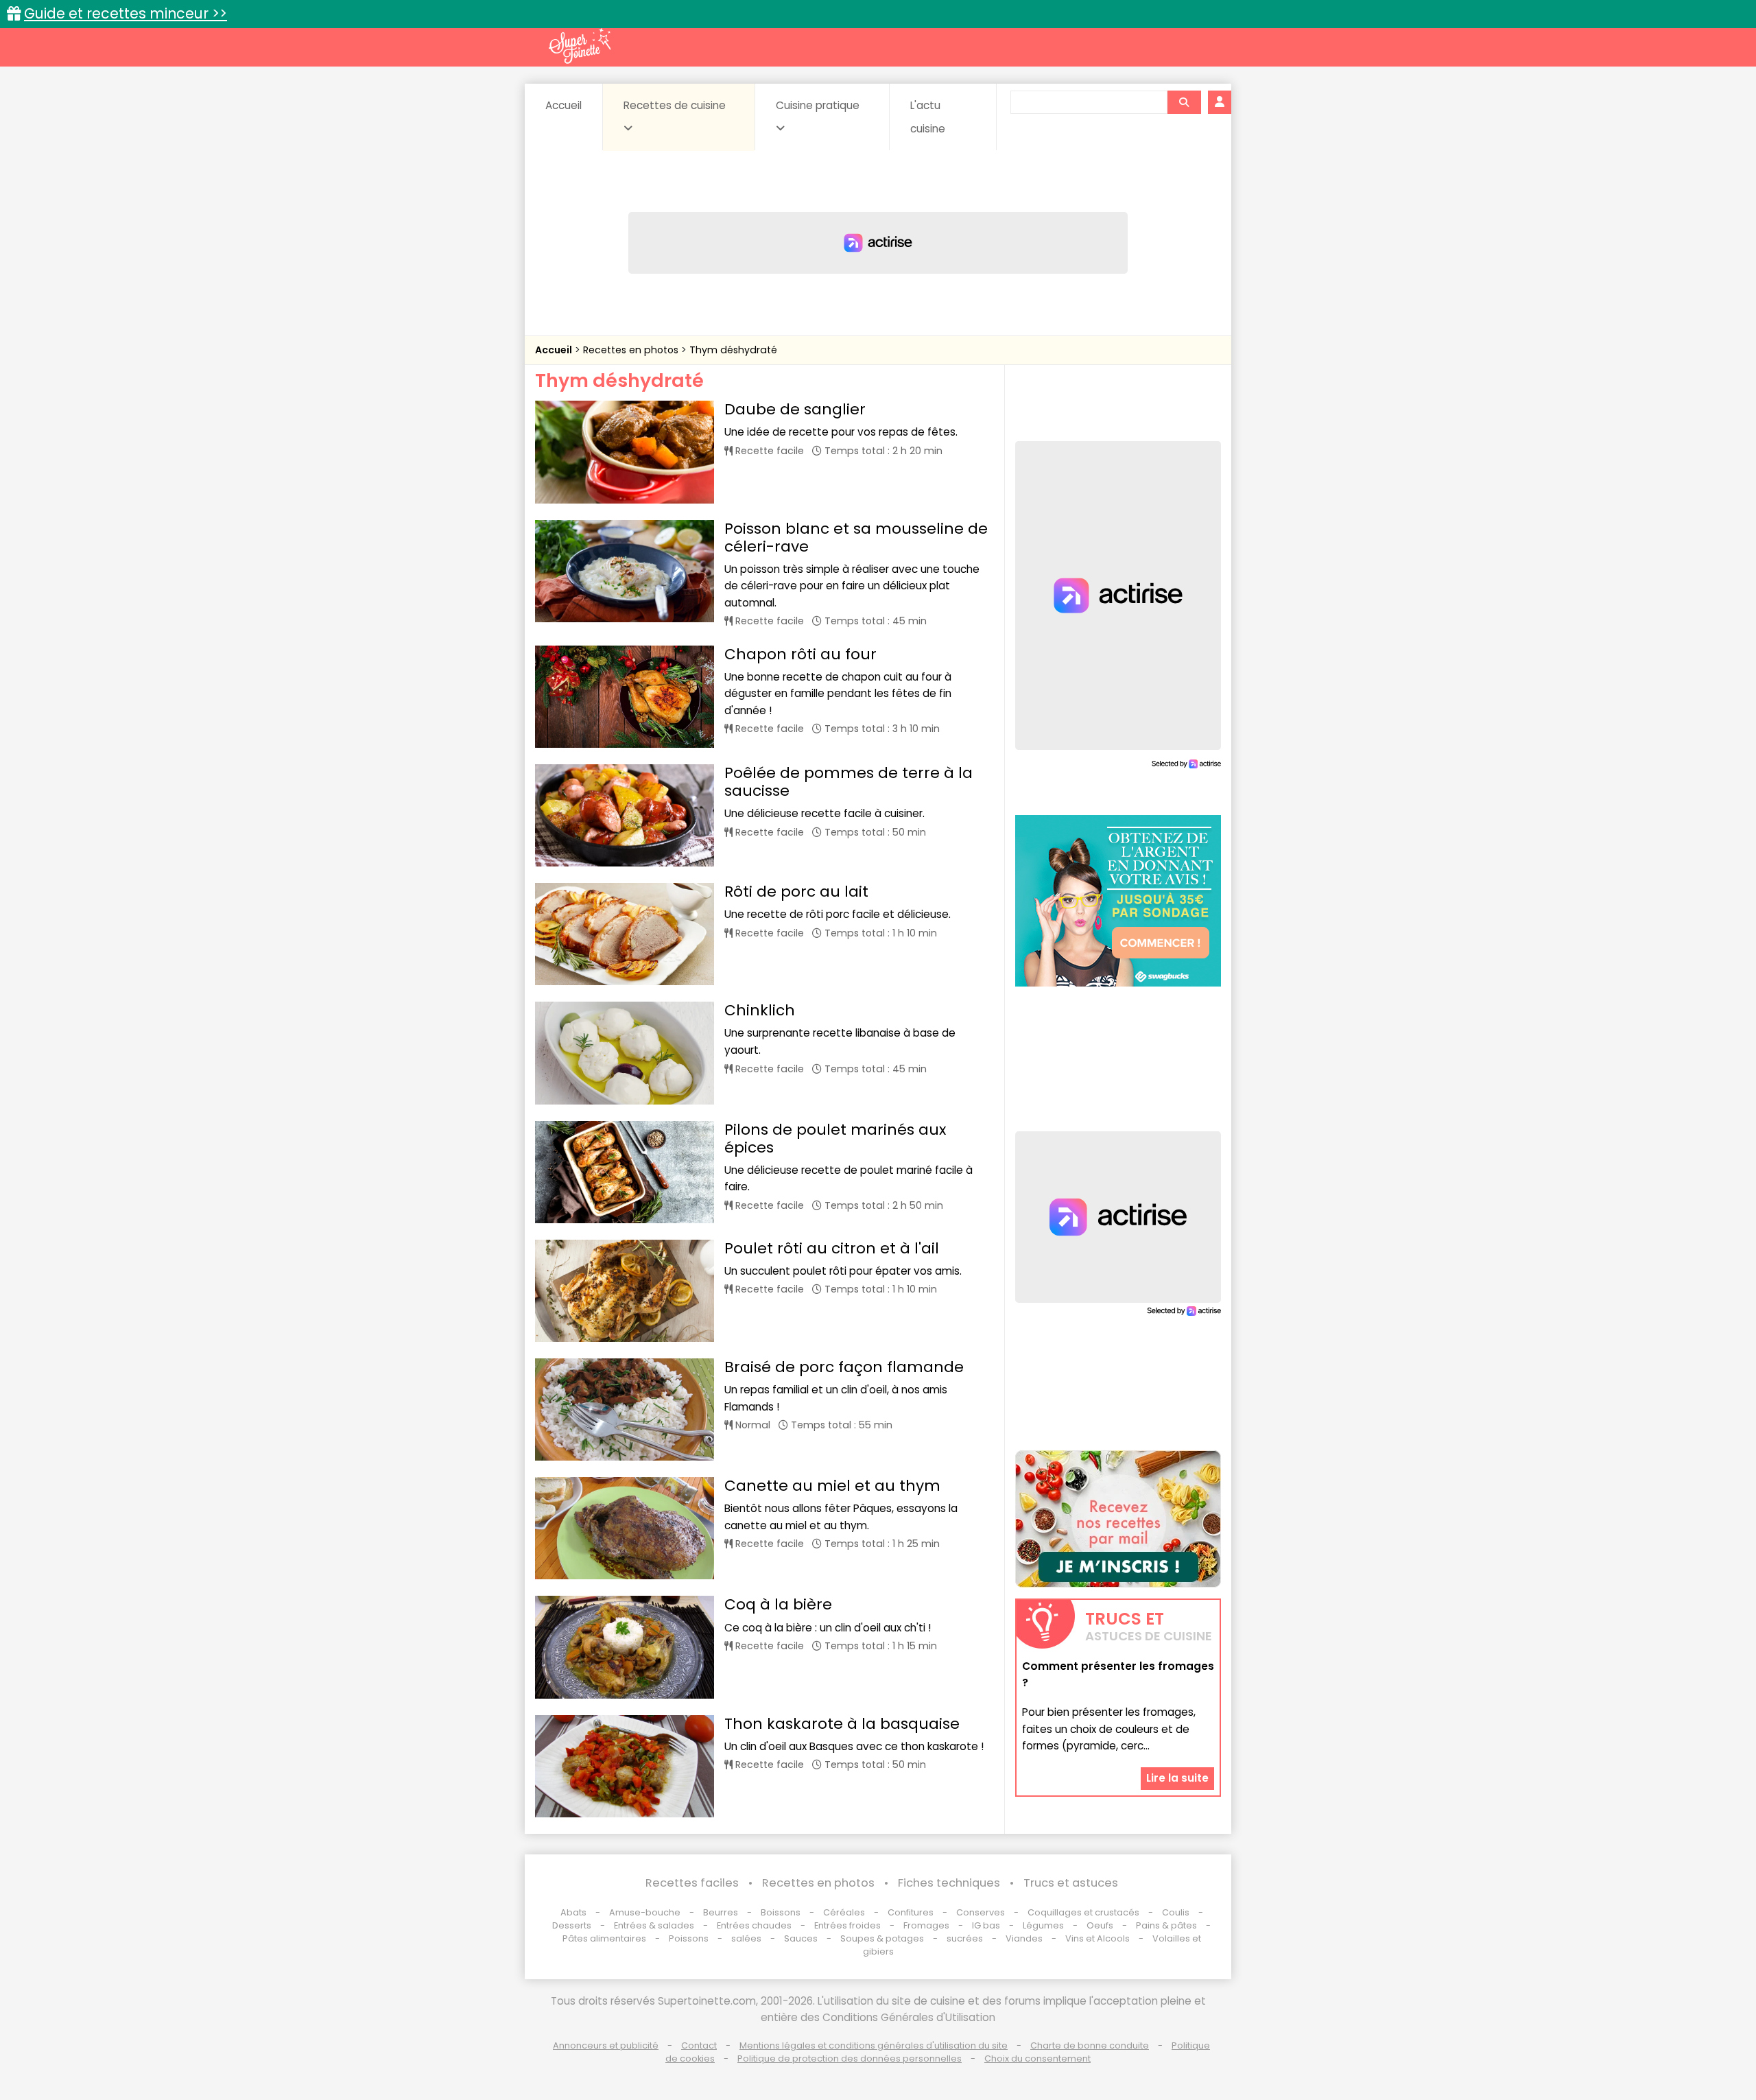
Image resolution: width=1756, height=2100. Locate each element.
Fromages (926, 1925)
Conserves (981, 1912)
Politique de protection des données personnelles (850, 2058)
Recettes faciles (692, 1883)
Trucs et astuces (1071, 1883)
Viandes (1024, 1938)
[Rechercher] (1184, 102)
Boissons (781, 1912)
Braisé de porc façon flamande (844, 1367)
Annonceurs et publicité (606, 2045)
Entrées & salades (654, 1925)
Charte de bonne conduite (1090, 2045)
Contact (699, 2045)
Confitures (911, 1912)
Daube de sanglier (795, 409)
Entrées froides (847, 1925)
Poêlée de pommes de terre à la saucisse (849, 782)
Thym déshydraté (733, 350)
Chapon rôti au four (800, 654)
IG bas (986, 1925)
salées (746, 1938)
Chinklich (760, 1010)
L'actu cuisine (928, 117)
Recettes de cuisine (675, 105)
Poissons (689, 1938)
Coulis (1176, 1912)
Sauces (801, 1938)
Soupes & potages (882, 1938)
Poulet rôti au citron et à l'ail (832, 1248)
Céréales (844, 1912)
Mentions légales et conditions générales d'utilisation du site (874, 2045)
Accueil (563, 105)
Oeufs (1101, 1925)
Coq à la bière (778, 1604)
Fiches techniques (949, 1883)
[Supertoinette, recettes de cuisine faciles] (580, 46)
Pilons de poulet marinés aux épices (835, 1139)
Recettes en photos (632, 350)
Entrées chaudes (754, 1925)
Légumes (1043, 1925)
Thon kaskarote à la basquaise (842, 1724)
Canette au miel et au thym (832, 1486)
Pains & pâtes (1166, 1925)
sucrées (965, 1938)
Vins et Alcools (1097, 1938)
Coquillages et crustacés (1083, 1912)
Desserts (572, 1925)
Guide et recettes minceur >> (126, 13)
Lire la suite (1177, 1778)
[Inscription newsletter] (1118, 1519)
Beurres (721, 1912)
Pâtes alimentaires (604, 1938)
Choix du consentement (1037, 2058)
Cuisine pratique (818, 105)
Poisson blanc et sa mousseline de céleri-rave (856, 538)
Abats (573, 1912)
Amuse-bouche (645, 1912)
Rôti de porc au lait (796, 892)
